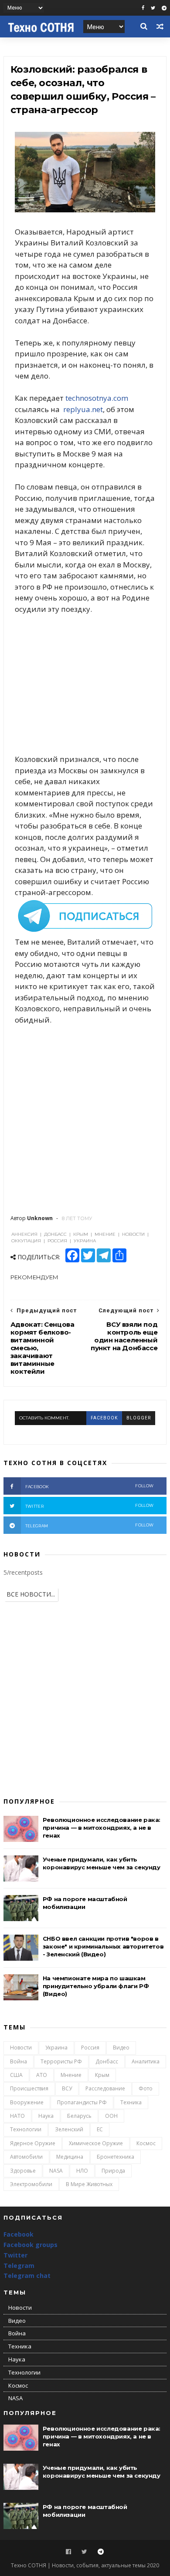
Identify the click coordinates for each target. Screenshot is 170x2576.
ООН (111, 2116)
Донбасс (107, 2061)
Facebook (19, 2234)
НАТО (17, 2116)
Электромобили (31, 2184)
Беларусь (79, 2116)
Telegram (19, 2266)
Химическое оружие (96, 2143)
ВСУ (67, 2088)
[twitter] (153, 8)
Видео (121, 2048)
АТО (42, 2075)
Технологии (26, 2129)
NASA (56, 2171)
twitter (89, 1506)
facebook (104, 1418)
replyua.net (83, 409)
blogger (139, 1418)
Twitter (15, 2255)
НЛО (82, 2171)
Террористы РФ (61, 2061)
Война (19, 2061)
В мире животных (89, 2184)
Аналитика (146, 2061)
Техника (131, 2102)
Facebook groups (31, 2245)
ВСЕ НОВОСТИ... (31, 1594)
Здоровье (23, 2171)
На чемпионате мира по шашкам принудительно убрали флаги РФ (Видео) (96, 1986)
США (16, 2075)
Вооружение (27, 2102)
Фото (146, 2088)
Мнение (71, 2075)
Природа (113, 2171)
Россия (90, 2048)
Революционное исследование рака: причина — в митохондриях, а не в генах (102, 1828)
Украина (56, 2048)
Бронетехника (116, 2157)
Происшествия (29, 2088)
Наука (46, 2116)
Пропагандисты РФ (82, 2102)
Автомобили (26, 2157)
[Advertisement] (85, 684)
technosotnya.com (97, 398)
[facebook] (143, 8)
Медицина (70, 2157)
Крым (102, 2075)
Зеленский (69, 2129)
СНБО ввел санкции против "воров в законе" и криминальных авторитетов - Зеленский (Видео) (103, 1946)
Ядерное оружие (33, 2143)
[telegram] (164, 8)
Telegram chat (27, 2276)
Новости (21, 2048)
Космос (146, 2143)
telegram (89, 1525)
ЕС (100, 2129)
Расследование (105, 2088)
